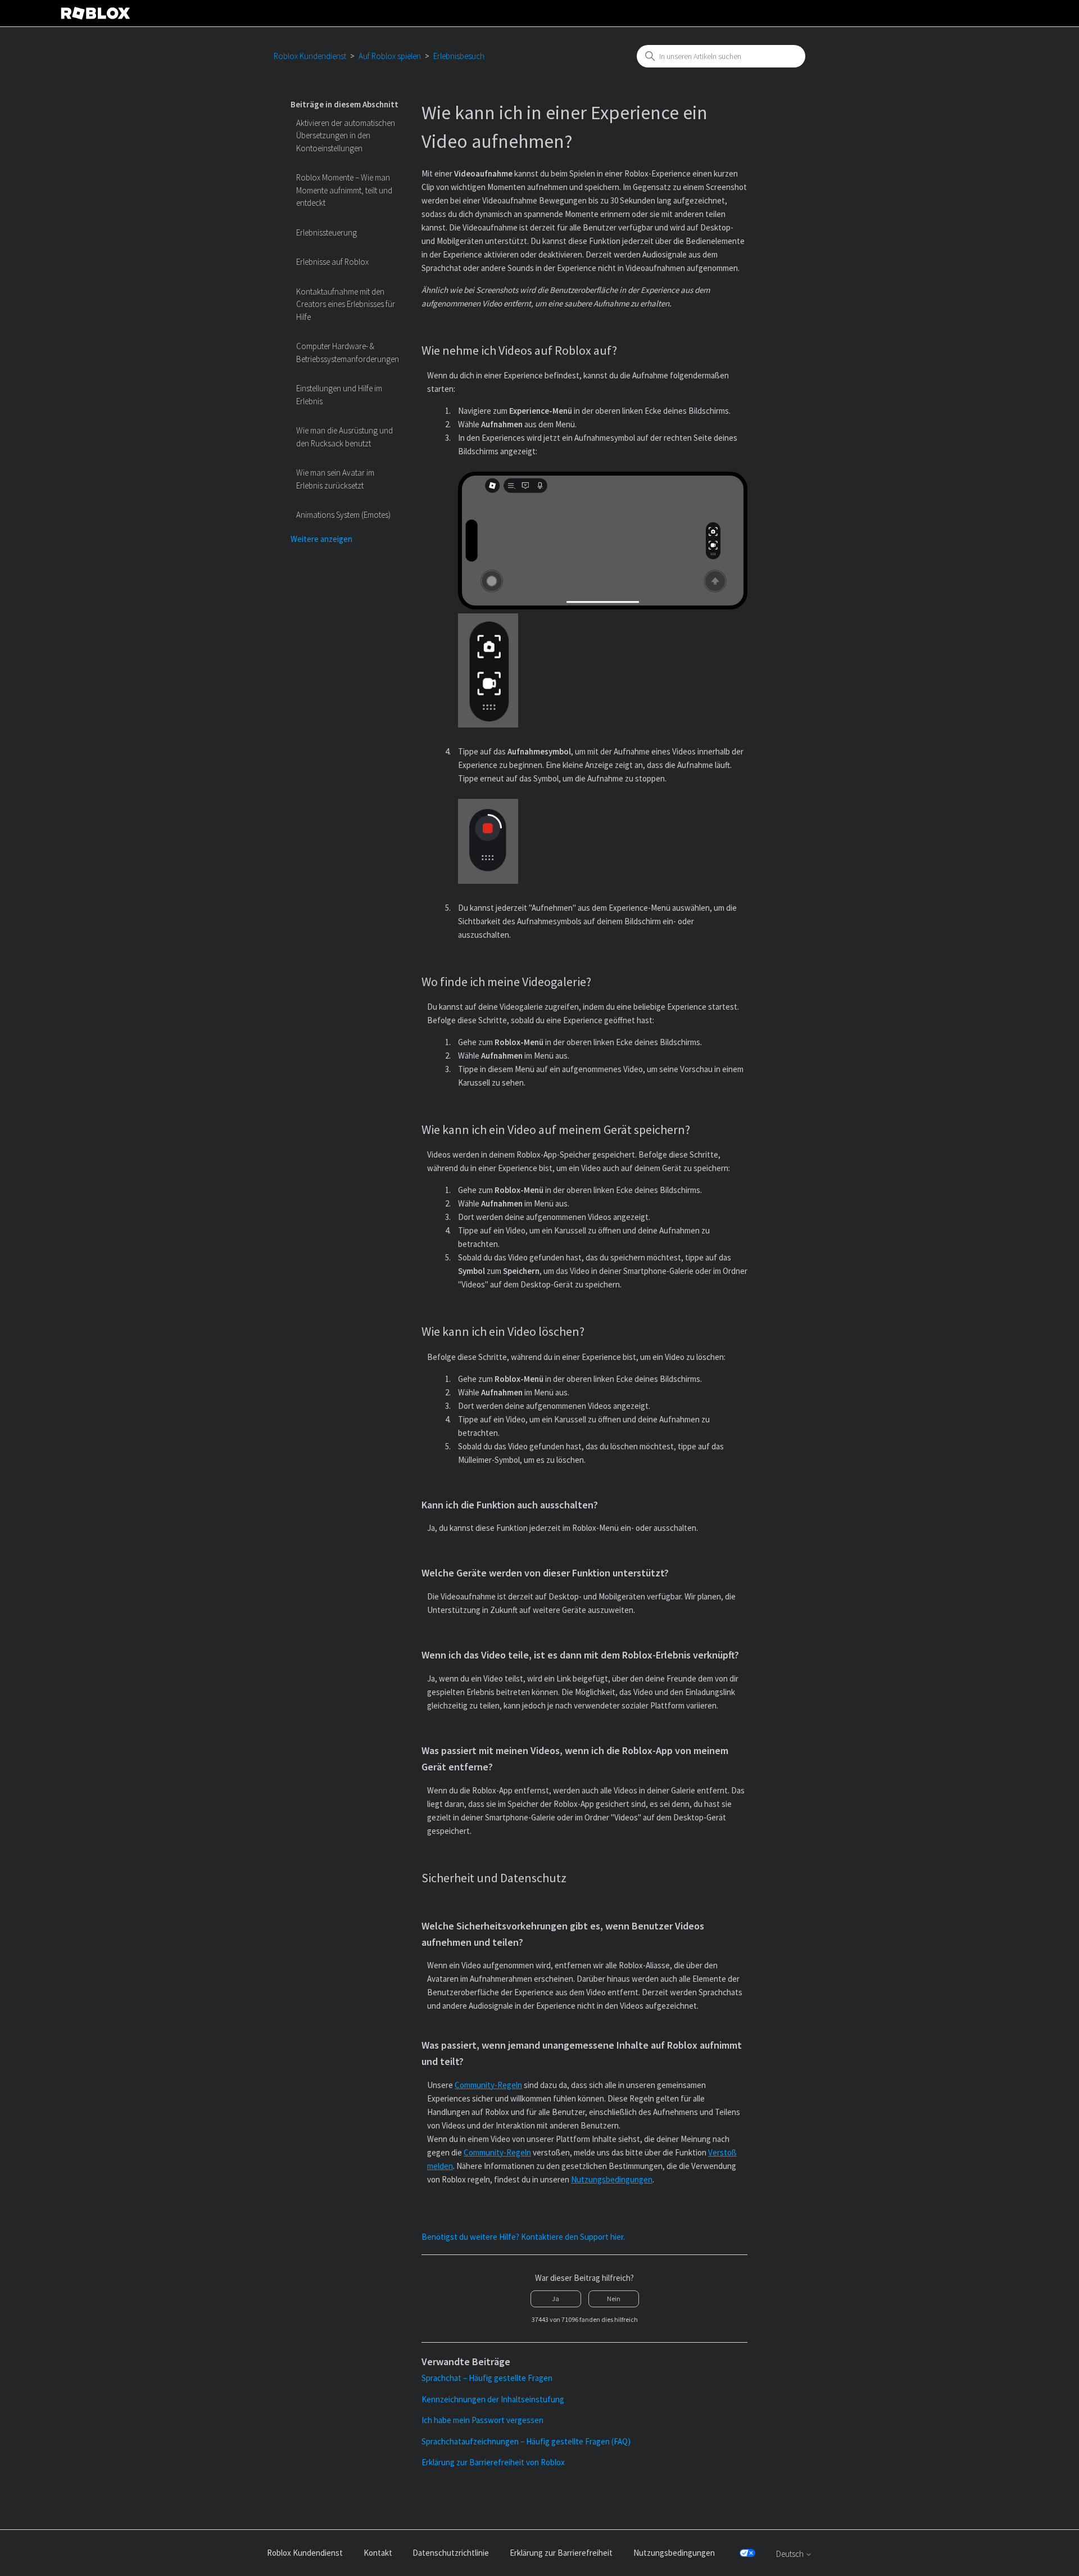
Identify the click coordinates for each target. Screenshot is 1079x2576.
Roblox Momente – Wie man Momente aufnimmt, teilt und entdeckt (344, 190)
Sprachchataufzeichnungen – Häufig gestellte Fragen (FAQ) (526, 2441)
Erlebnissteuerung (327, 232)
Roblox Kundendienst (310, 56)
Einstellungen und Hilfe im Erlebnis (339, 395)
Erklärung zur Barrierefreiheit (561, 2553)
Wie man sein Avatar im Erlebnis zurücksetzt (335, 479)
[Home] (96, 13)
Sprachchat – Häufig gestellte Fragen (487, 2378)
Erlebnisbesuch (459, 56)
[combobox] (721, 56)
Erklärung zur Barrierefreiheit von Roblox (493, 2462)
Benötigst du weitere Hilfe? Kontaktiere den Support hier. (523, 2237)
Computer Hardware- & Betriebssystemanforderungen (348, 352)
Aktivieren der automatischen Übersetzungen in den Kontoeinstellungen (346, 135)
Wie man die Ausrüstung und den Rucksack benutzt (344, 437)
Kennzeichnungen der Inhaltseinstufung (493, 2399)
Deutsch (791, 2554)
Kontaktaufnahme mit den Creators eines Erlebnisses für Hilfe (346, 304)
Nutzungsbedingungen (612, 2179)
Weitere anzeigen (321, 539)
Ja (556, 2299)
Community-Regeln (488, 2085)
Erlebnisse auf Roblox (332, 262)
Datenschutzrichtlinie (451, 2553)
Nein (614, 2299)
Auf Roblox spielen (390, 56)
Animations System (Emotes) (343, 515)
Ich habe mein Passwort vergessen (482, 2420)
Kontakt (378, 2553)
